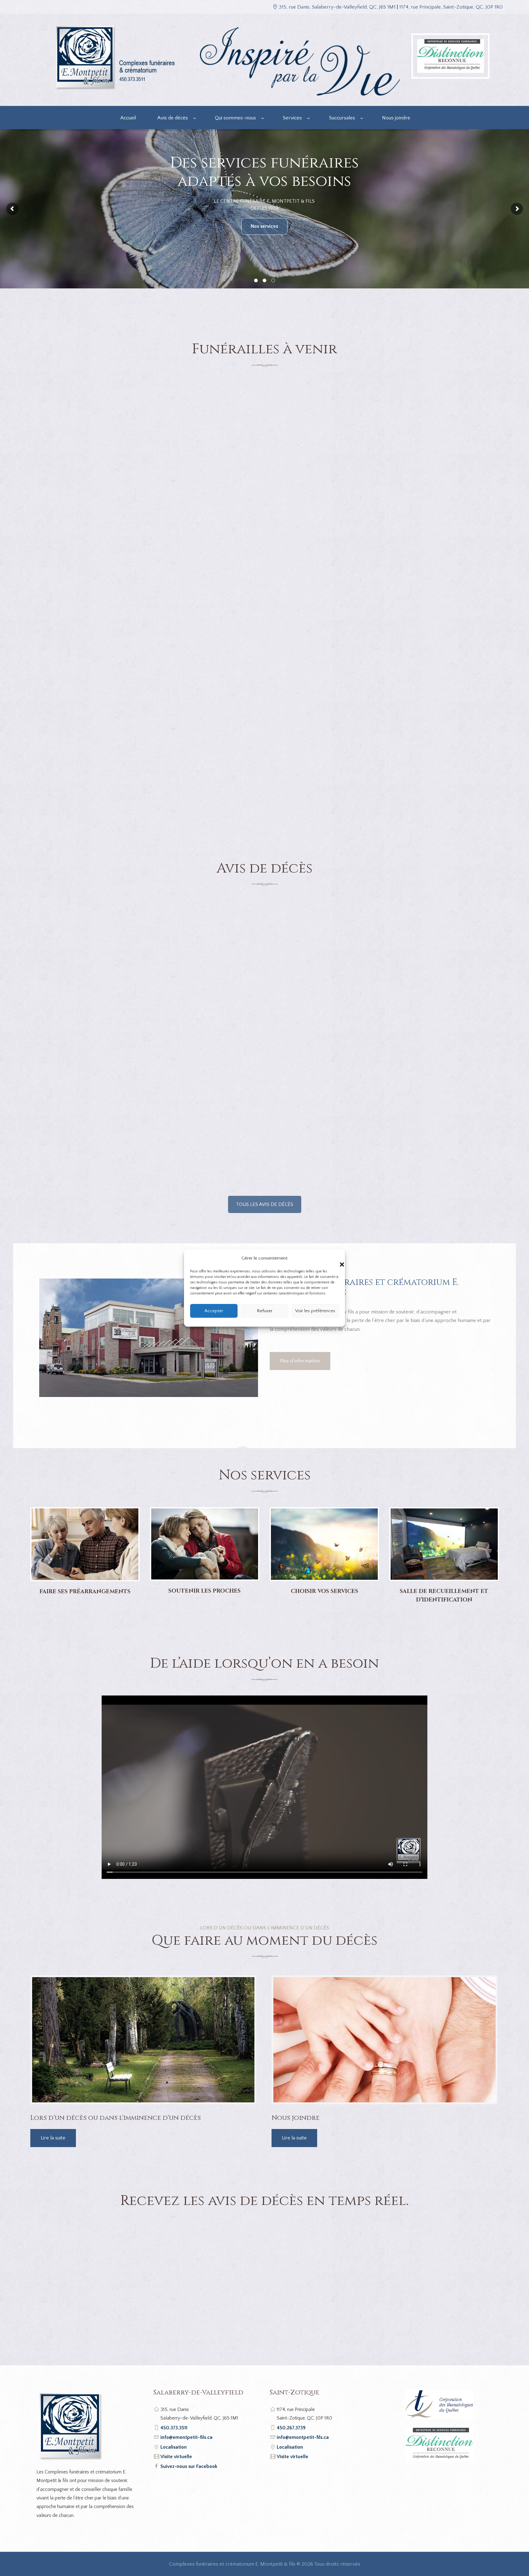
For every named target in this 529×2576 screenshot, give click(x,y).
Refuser (265, 1311)
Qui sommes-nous (235, 118)
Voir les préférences (315, 1311)
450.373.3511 (174, 2428)
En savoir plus (264, 226)
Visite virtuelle (176, 2457)
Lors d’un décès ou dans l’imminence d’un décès (116, 2118)
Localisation (174, 2447)
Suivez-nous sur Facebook (189, 2466)
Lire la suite (53, 2138)
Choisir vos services (325, 1591)
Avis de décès (173, 118)
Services (292, 118)
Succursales (342, 118)
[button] (336, 1258)
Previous (30, 1338)
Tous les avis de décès (265, 1204)
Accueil (128, 118)
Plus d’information (300, 1361)
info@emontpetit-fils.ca (186, 2437)
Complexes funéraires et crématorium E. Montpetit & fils (232, 2564)
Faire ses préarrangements (85, 1592)
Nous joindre (396, 118)
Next (267, 1338)
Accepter (214, 1311)
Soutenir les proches (204, 1591)
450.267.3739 (291, 2428)
